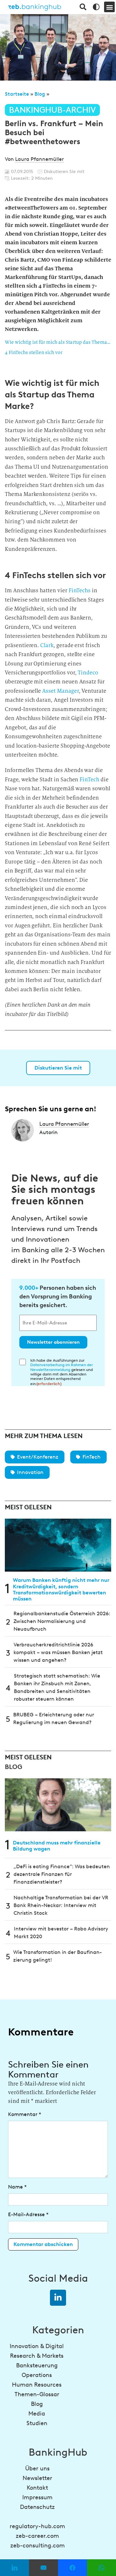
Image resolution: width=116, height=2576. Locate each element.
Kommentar (25, 2114)
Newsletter (37, 2478)
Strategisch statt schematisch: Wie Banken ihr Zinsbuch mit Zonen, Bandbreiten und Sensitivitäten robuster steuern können (57, 1687)
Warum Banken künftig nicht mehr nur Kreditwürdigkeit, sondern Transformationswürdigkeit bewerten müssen (61, 1589)
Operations (37, 2375)
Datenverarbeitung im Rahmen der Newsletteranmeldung (62, 1367)
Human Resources (37, 2385)
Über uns (37, 2468)
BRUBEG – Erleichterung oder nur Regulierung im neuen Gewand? (54, 1718)
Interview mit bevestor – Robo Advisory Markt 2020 (61, 1933)
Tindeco (88, 673)
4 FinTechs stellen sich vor (34, 352)
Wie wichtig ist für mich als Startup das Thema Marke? (58, 342)
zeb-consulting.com (38, 2546)
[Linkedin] (58, 2298)
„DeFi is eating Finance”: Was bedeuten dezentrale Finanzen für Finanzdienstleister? (62, 1874)
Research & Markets (37, 2356)
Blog (40, 94)
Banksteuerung (37, 2365)
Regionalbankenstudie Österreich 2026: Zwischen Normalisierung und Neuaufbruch (62, 1621)
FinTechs (80, 590)
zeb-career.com (37, 2536)
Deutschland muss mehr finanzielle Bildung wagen (57, 1846)
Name (17, 2187)
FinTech (89, 780)
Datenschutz (37, 2507)
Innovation (30, 1472)
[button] (109, 7)
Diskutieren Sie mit (58, 1068)
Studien (37, 2423)
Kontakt (37, 2488)
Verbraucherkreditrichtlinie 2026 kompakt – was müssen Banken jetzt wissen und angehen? (58, 1652)
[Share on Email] (43, 2568)
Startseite (17, 94)
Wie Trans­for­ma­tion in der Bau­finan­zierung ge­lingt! (58, 1956)
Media (37, 2414)
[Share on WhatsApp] (101, 2568)
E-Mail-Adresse (28, 2214)
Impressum (37, 2497)
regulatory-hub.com (37, 2526)
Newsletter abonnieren (53, 1342)
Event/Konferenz (38, 1457)
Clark (47, 645)
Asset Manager (60, 691)
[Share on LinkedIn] (15, 2568)
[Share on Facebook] (72, 2568)
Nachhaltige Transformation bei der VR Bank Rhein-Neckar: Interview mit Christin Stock (61, 1905)
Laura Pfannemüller (39, 159)
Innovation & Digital (37, 2346)
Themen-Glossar (37, 2394)
